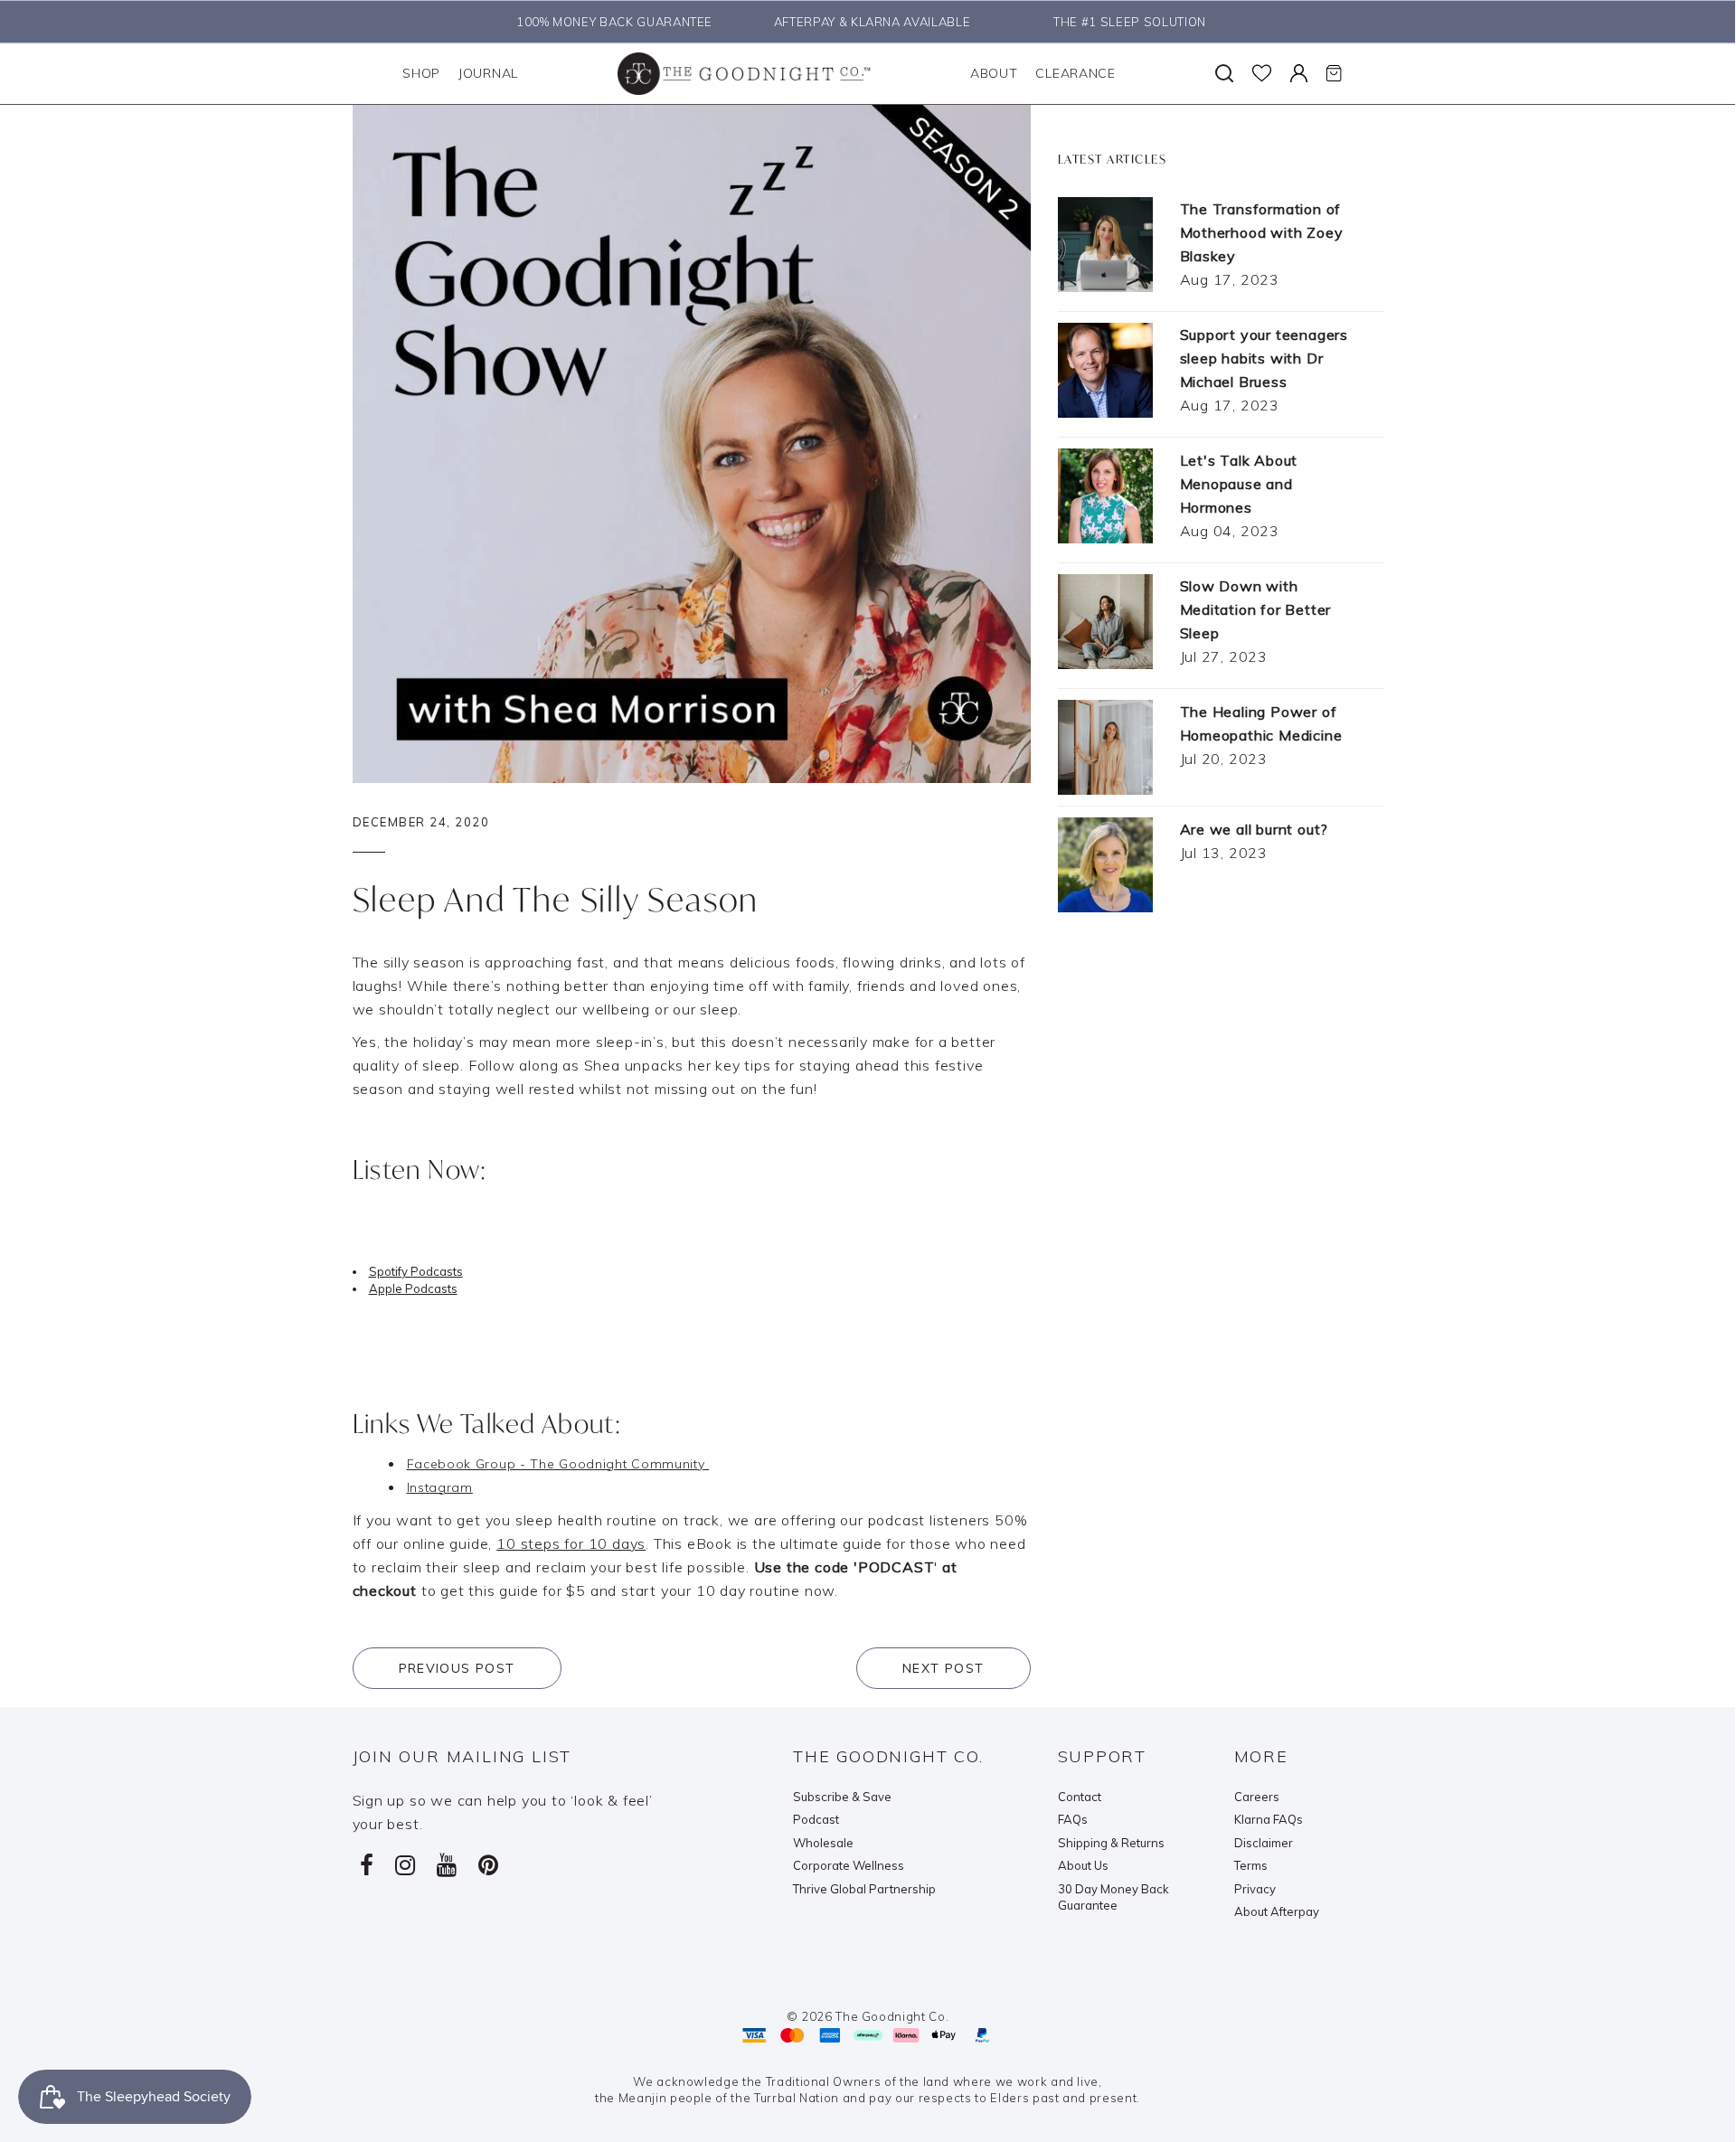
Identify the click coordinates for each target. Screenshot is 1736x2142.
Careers (1257, 1797)
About (994, 73)
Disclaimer (1264, 1843)
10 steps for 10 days (571, 1543)
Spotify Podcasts (416, 1271)
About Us (1083, 1865)
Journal (488, 73)
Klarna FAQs (1269, 1819)
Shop (421, 73)
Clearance (1075, 73)
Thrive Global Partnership (864, 1889)
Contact (1080, 1797)
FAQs (1073, 1819)
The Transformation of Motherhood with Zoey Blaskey (1262, 232)
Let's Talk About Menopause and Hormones (1239, 484)
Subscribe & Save (842, 1797)
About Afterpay (1277, 1911)
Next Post (943, 1668)
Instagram (440, 1487)
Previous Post (457, 1668)
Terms (1251, 1865)
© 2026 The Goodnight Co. (868, 2016)
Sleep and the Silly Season (556, 899)
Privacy (1255, 1889)
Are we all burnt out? (1255, 829)
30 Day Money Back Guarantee (1113, 1897)
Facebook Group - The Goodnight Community (558, 1464)
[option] (610, 22)
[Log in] (1299, 73)
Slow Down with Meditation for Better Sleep (1256, 609)
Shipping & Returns (1111, 1843)
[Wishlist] (1262, 73)
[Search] (1224, 73)
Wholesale (823, 1843)
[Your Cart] (1334, 73)
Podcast (816, 1819)
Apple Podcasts (413, 1288)
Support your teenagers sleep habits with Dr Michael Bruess (1264, 358)
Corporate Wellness (849, 1865)
